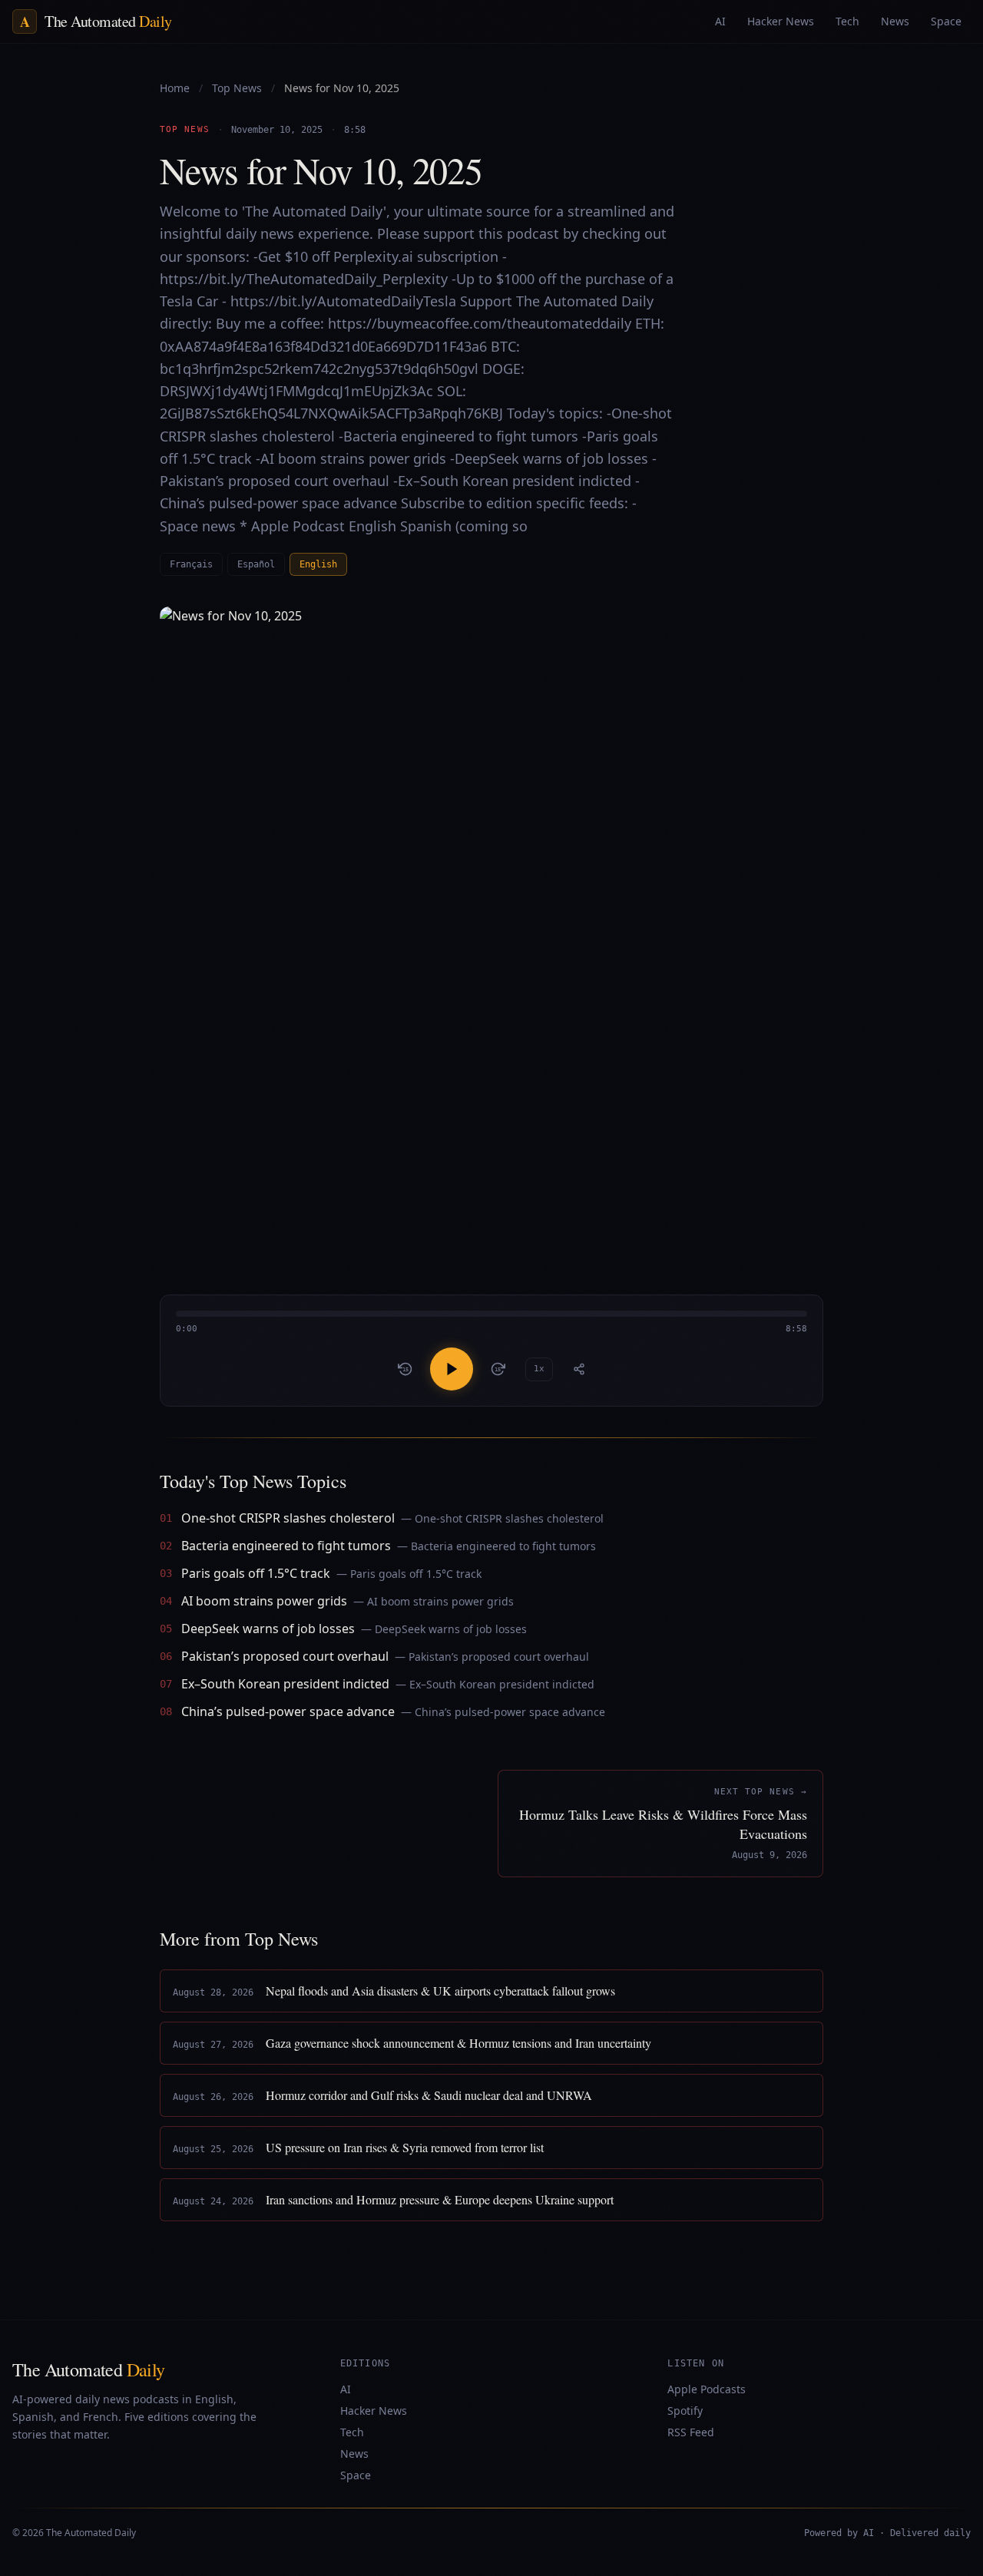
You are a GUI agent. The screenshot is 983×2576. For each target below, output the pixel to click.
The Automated (89, 2369)
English (318, 564)
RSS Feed (691, 2432)
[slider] (491, 1323)
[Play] (452, 1369)
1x (539, 1369)
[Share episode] (579, 1369)
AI (346, 2389)
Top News (238, 88)
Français (191, 564)
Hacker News (374, 2411)
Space (356, 2475)
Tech (352, 2432)
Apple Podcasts (707, 2389)
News (354, 2454)
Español (256, 564)
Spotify (685, 2411)
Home (175, 88)
